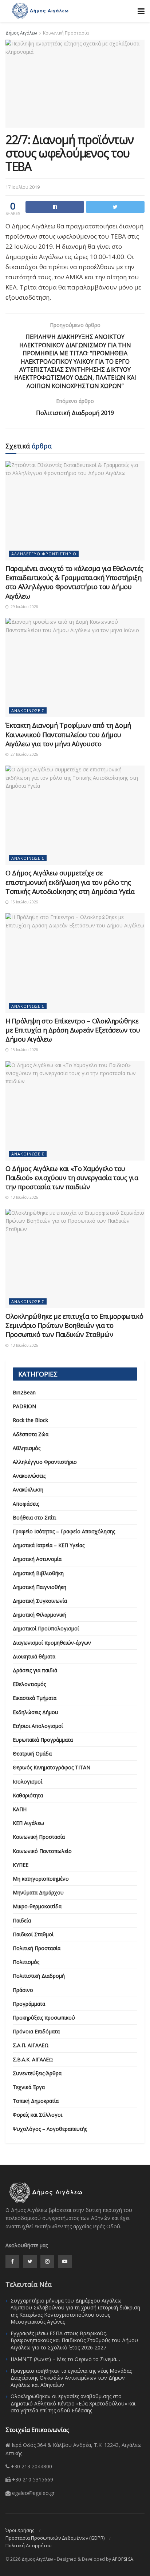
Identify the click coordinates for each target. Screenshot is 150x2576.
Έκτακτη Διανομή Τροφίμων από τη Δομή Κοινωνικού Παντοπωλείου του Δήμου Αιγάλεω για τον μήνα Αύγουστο (68, 734)
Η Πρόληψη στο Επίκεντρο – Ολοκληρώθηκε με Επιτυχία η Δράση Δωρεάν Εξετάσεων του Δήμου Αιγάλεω (73, 1030)
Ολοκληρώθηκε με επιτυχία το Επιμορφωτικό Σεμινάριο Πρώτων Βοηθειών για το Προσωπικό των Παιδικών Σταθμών (74, 1325)
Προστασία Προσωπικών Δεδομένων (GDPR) (55, 2538)
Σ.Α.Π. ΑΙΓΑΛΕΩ (31, 2045)
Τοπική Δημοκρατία (36, 2101)
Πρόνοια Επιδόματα (36, 2031)
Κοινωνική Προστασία (66, 33)
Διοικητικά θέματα (34, 1656)
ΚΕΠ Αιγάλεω (28, 1823)
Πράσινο (23, 1990)
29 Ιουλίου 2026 (24, 607)
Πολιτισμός (26, 1962)
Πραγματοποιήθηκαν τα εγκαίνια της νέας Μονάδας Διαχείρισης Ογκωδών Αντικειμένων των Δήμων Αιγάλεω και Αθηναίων (71, 2378)
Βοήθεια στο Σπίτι (34, 1517)
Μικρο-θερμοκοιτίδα (37, 1906)
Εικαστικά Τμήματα (35, 1698)
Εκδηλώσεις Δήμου (35, 1712)
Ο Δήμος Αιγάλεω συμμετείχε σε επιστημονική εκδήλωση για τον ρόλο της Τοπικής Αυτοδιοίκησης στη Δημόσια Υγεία (70, 882)
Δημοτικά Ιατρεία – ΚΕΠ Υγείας (49, 1545)
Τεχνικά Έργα (29, 2087)
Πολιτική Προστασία (37, 1948)
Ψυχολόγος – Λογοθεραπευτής (50, 2129)
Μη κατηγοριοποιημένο (41, 1879)
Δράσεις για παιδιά (35, 1670)
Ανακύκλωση (28, 1489)
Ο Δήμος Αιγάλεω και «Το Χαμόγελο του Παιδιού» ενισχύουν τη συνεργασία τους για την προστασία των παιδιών (72, 1178)
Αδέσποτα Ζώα (31, 1434)
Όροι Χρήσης (20, 2530)
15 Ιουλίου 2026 (24, 902)
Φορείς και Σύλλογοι (37, 2115)
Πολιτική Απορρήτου (29, 2545)
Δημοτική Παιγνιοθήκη (40, 1587)
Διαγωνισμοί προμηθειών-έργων (52, 1643)
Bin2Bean (24, 1392)
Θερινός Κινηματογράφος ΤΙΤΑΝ (52, 1767)
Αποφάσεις (26, 1504)
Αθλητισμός (27, 1448)
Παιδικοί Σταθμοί (33, 1934)
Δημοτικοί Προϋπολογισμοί (46, 1628)
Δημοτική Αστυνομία (37, 1559)
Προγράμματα (29, 2004)
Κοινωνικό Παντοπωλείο (42, 1851)
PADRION (24, 1406)
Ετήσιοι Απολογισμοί (38, 1726)
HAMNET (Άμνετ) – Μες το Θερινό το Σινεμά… (65, 2359)
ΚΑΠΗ (20, 1809)
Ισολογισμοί (27, 1782)
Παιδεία (22, 1920)
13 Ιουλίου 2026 (24, 1197)
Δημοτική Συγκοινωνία (40, 1601)
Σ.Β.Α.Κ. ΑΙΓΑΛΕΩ (33, 2059)
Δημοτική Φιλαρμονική (40, 1615)
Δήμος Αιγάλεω (21, 33)
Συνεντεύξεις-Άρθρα (37, 2073)
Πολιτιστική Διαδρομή (39, 1976)
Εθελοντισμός (29, 1684)
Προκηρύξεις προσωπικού (44, 2018)
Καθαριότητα (28, 1795)
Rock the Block (30, 1420)
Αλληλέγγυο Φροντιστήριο (44, 554)
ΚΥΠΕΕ (21, 1865)
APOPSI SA (123, 2559)
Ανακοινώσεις (28, 710)
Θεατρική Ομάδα (32, 1754)
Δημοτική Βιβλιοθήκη (38, 1573)
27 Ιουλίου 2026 (24, 754)
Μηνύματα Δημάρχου (38, 1892)
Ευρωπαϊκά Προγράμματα (43, 1740)
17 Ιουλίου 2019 (23, 187)
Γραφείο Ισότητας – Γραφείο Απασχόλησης (64, 1531)
